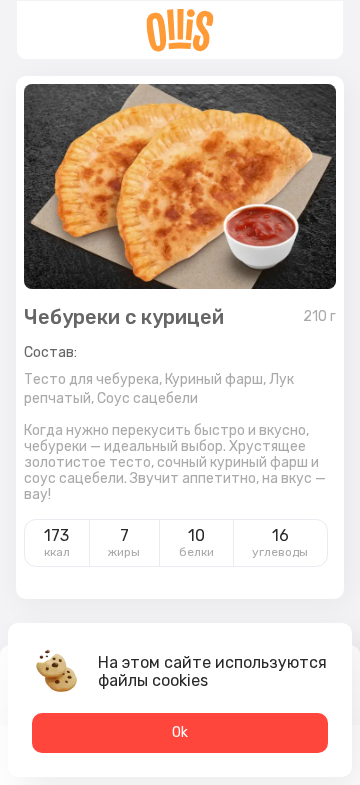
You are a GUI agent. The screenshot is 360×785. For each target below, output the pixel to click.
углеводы (280, 552)
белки (196, 552)
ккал (57, 552)
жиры (124, 552)
